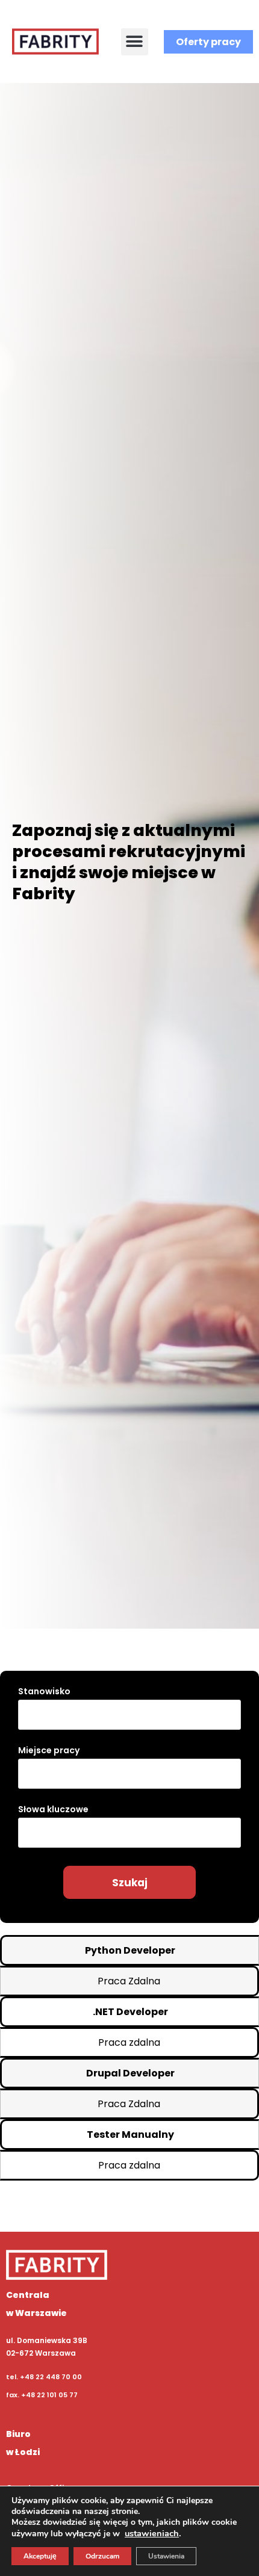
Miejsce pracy (49, 1750)
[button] (135, 42)
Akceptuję (40, 2556)
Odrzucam (102, 2556)
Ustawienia (166, 2556)
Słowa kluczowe (53, 1809)
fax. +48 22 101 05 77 (42, 2395)
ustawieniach (152, 2533)
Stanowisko (44, 1691)
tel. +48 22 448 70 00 (44, 2377)
